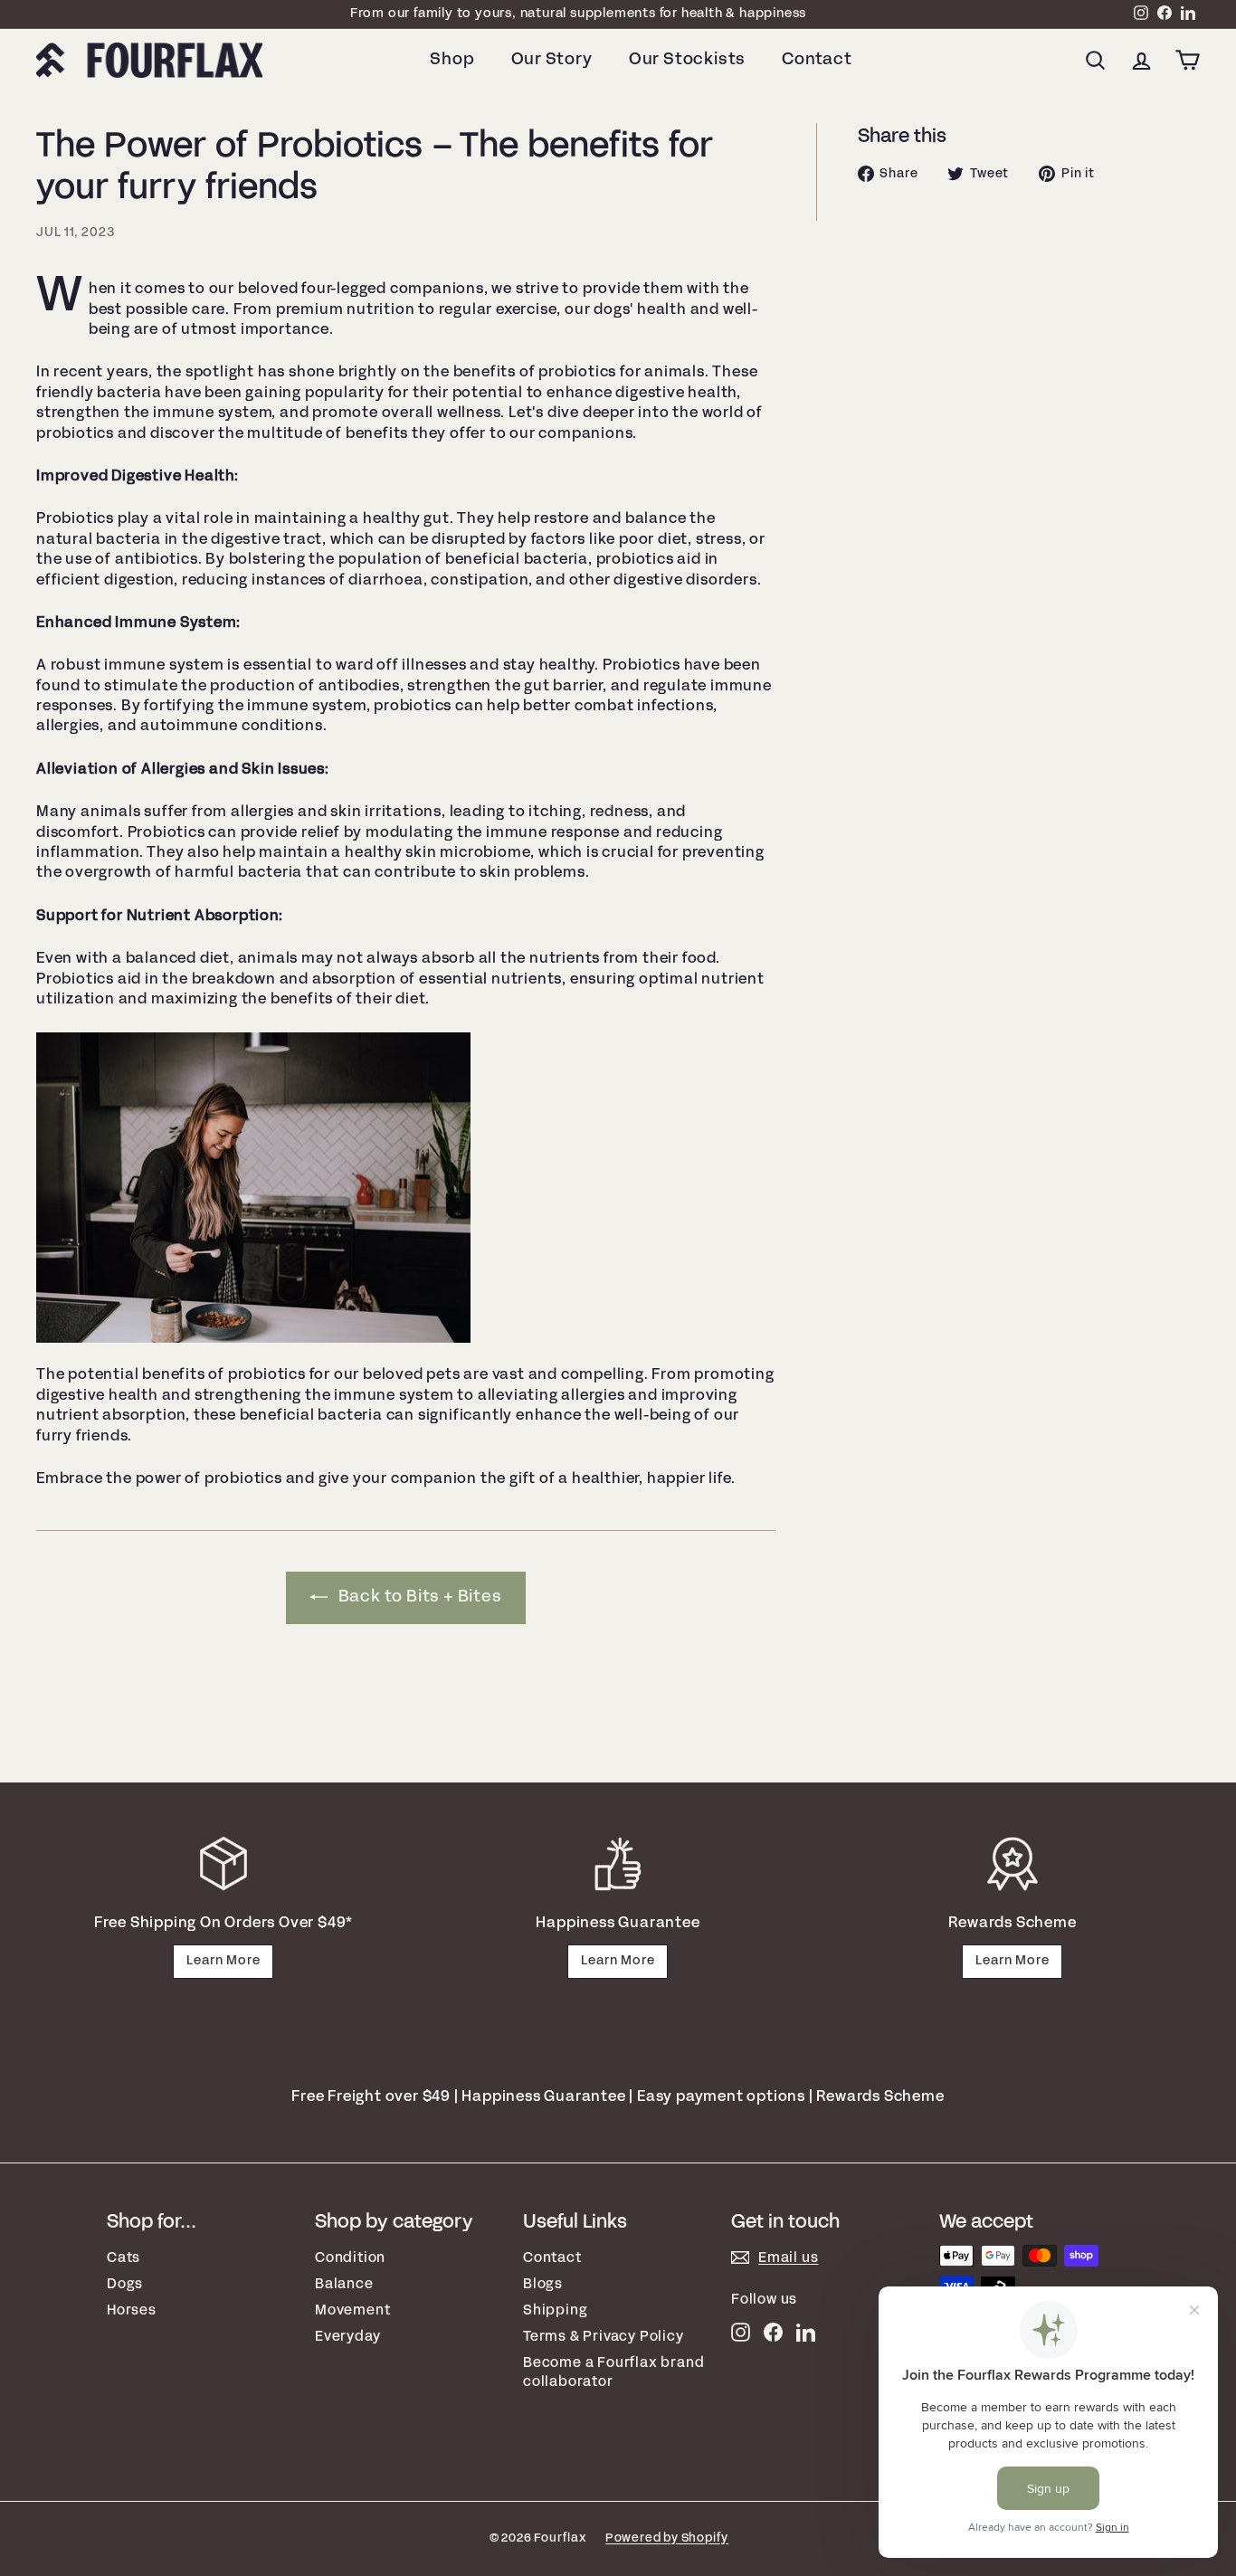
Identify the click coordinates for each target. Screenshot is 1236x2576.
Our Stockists (687, 60)
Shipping (555, 2310)
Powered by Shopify (667, 2538)
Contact (817, 60)
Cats (124, 2258)
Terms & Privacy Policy (604, 2337)
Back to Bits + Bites (418, 1597)
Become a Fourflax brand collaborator (613, 2372)
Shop (452, 60)
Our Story (552, 60)
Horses (132, 2310)
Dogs (125, 2284)
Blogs (543, 2284)
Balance (344, 2284)
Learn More (223, 1961)
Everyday (347, 2337)
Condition (350, 2258)
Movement (352, 2310)
